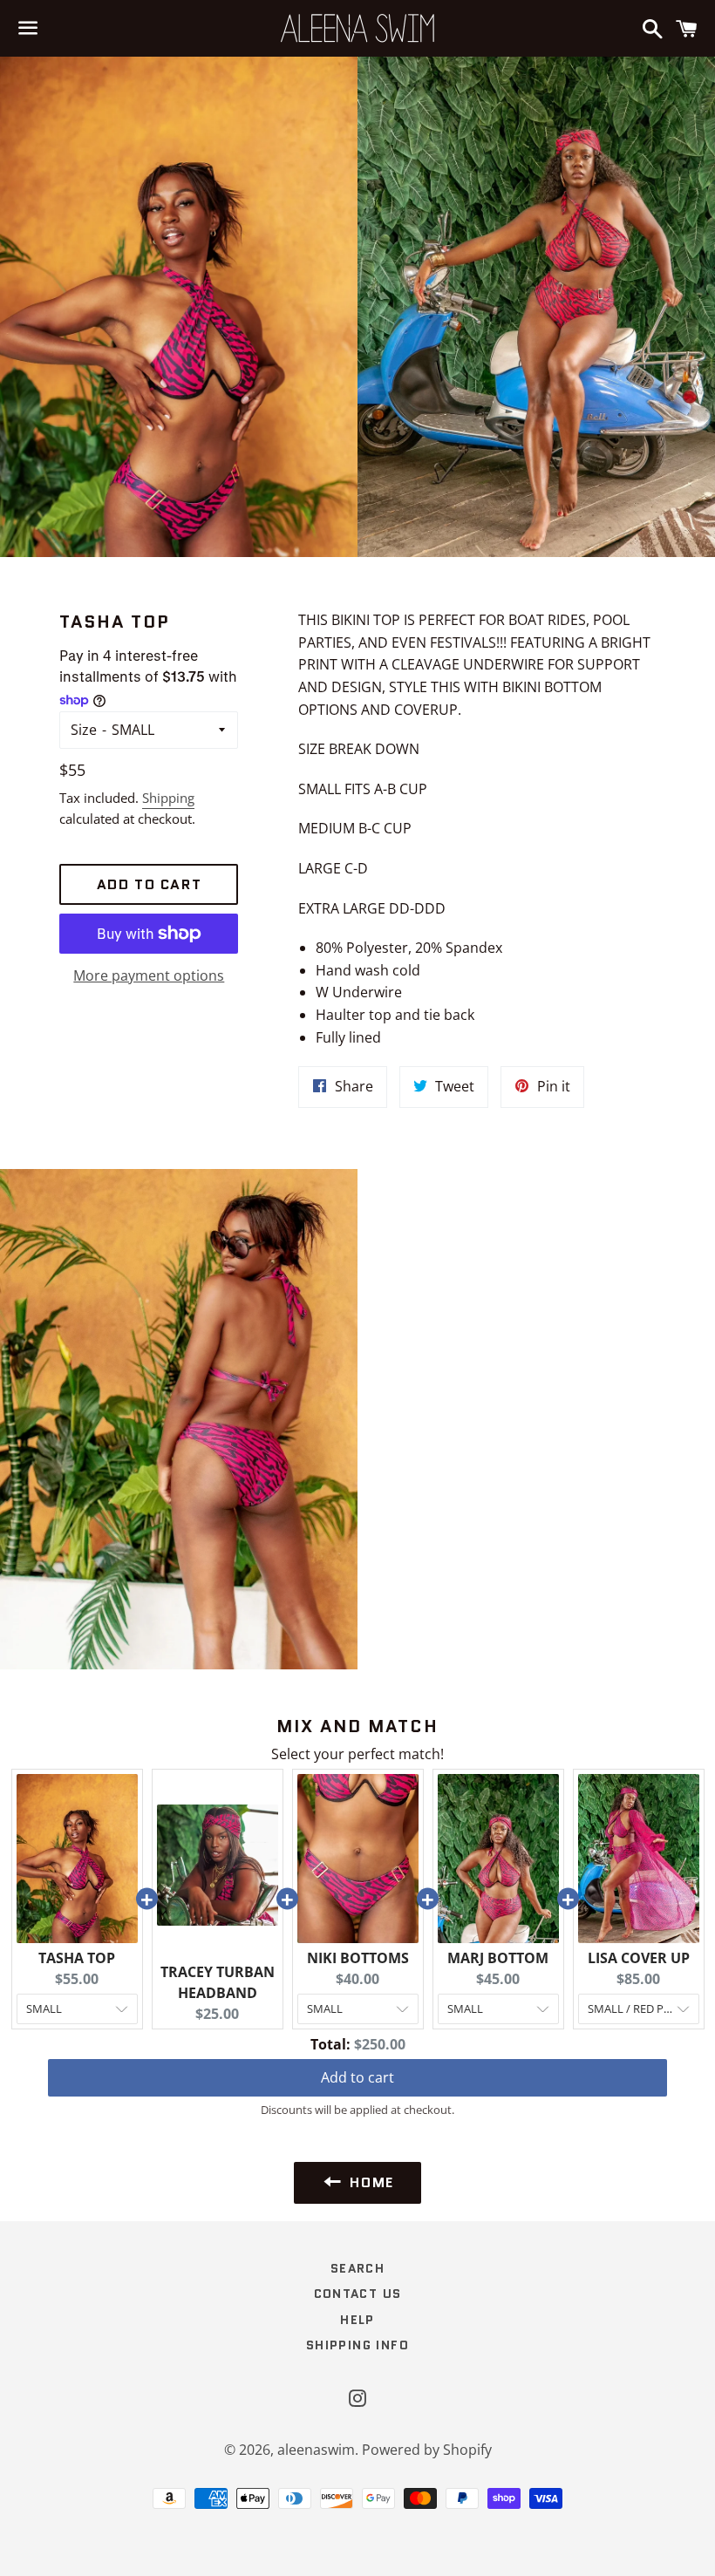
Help (357, 2320)
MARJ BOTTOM (498, 1958)
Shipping (168, 798)
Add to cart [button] (357, 2077)
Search (357, 2268)
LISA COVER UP (639, 1958)
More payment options (149, 975)
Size (84, 730)
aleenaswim (316, 2450)
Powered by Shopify (427, 2450)
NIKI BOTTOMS (358, 1958)
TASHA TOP (77, 1958)
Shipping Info (357, 2345)
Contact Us (358, 2294)
